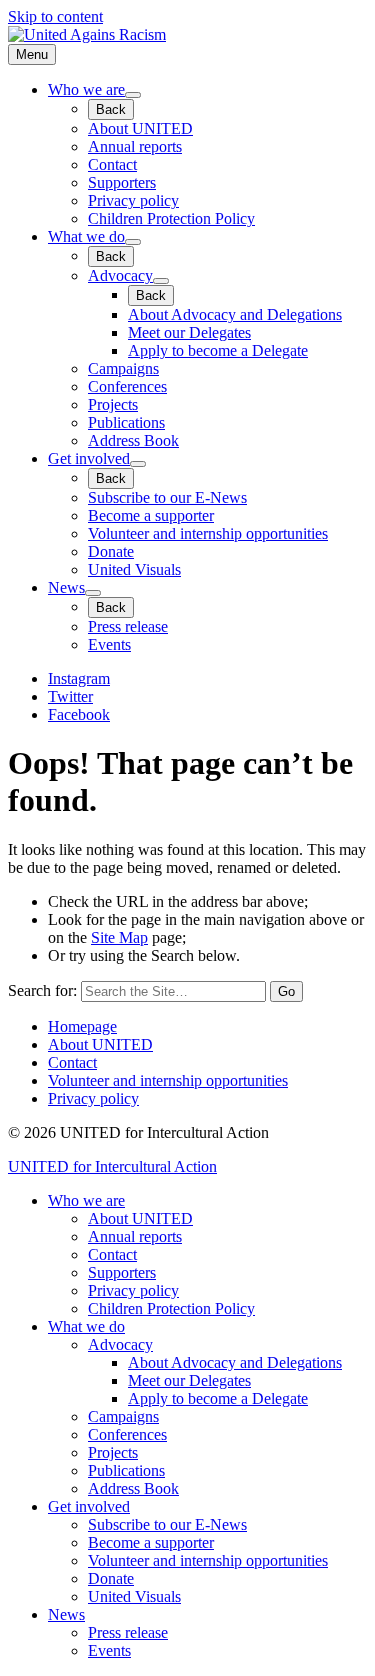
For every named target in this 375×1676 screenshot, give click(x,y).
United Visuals (134, 569)
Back (111, 109)
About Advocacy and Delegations (235, 314)
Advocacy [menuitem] (120, 1344)
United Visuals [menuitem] (134, 1596)
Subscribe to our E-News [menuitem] (167, 1524)
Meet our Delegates (189, 332)
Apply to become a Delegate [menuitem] (218, 1398)
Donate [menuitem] (111, 1578)
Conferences (127, 386)
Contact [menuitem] (112, 1254)
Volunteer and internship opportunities (208, 533)
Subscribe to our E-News (167, 497)
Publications (126, 422)
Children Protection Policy (171, 218)
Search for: (42, 990)
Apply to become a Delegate (218, 350)
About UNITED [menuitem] (140, 1218)
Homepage (82, 1026)
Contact (112, 164)
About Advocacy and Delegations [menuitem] (235, 1362)
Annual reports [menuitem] (135, 1236)
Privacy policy (133, 200)
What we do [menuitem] (86, 1326)
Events (109, 644)
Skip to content (55, 16)
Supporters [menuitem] (122, 1272)
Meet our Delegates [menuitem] (189, 1380)
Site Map (119, 937)
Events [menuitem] (109, 1650)
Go (286, 991)
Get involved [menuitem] (89, 1506)
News (66, 587)
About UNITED (140, 128)
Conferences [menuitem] (127, 1434)
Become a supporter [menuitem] (151, 1542)
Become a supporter (151, 515)
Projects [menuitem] (113, 1452)
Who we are (86, 89)
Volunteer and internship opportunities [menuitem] (208, 1560)
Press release (128, 626)
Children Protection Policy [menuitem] (171, 1308)
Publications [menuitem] (126, 1470)
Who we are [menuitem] (86, 1200)
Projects (113, 404)
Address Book (133, 440)
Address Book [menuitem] (133, 1488)
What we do (86, 236)
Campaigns (123, 368)
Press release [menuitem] (128, 1632)
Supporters (122, 182)
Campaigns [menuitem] (123, 1416)
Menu (32, 54)
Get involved (89, 458)
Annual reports (135, 146)
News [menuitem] (66, 1614)
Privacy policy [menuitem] (133, 1290)
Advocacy (120, 275)
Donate (111, 551)
